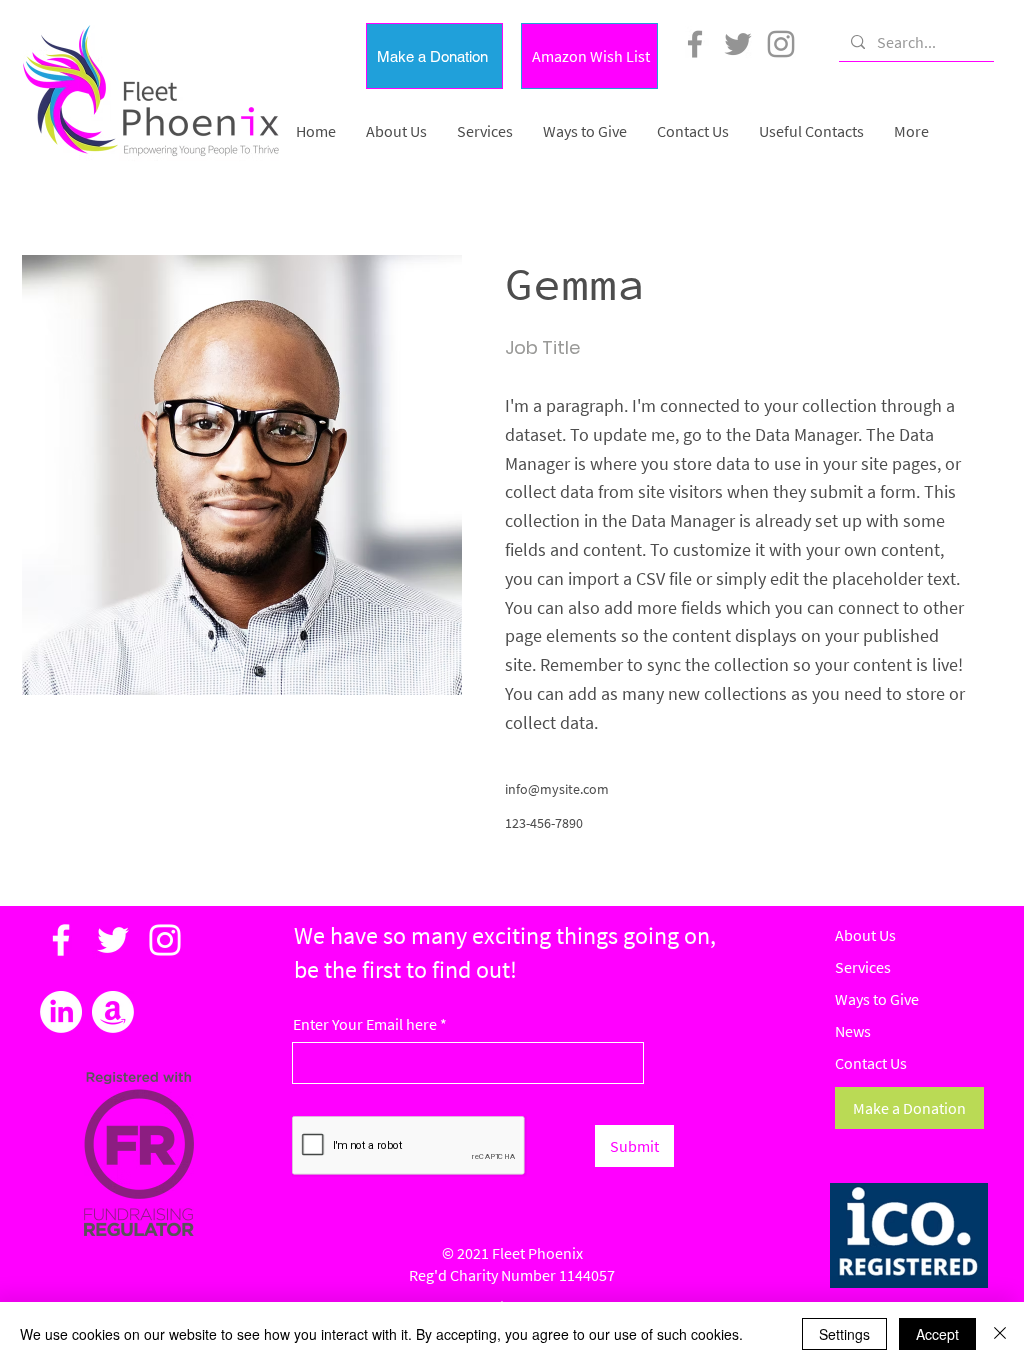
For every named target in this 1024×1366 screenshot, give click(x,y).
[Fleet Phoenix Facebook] (695, 44)
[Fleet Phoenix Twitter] (738, 44)
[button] (434, 56)
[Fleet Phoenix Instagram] (781, 44)
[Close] (1000, 1334)
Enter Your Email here (365, 1024)
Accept (937, 1334)
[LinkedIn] (61, 1012)
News (853, 1031)
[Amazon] (113, 1012)
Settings (844, 1334)
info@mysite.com (557, 789)
